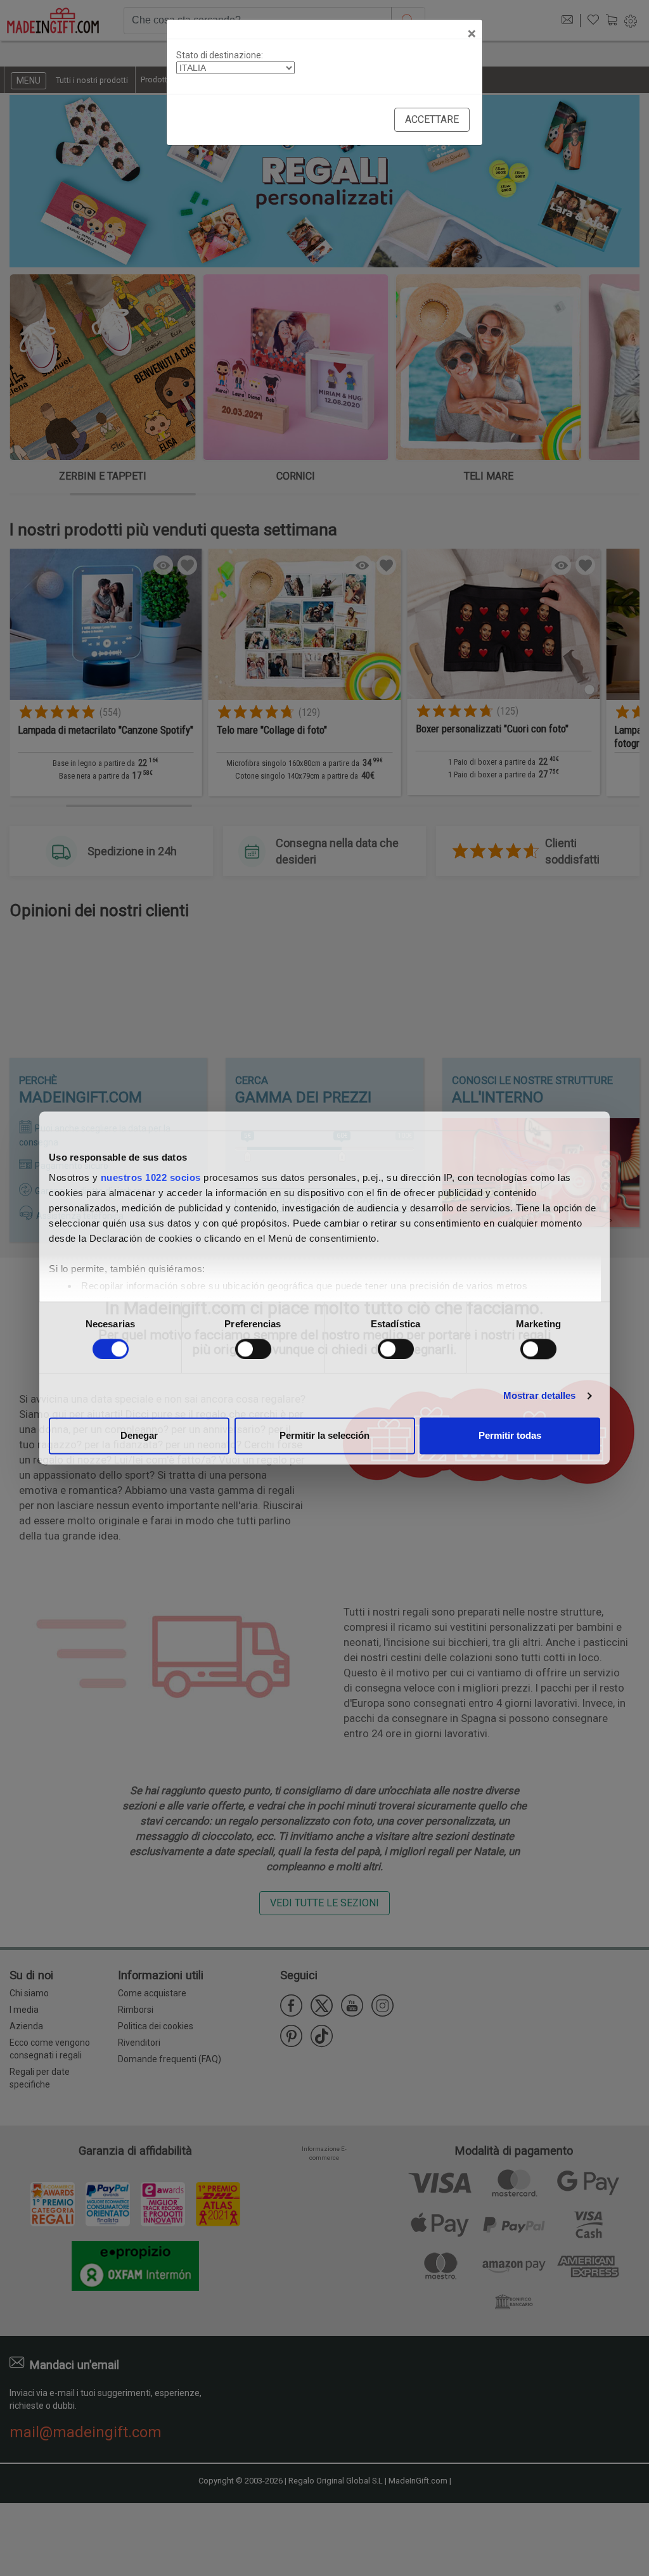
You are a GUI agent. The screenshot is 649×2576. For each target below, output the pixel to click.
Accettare (432, 119)
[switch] (253, 1349)
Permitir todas (510, 1436)
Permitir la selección (324, 1436)
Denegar (139, 1436)
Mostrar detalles (540, 1395)
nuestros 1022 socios (151, 1177)
